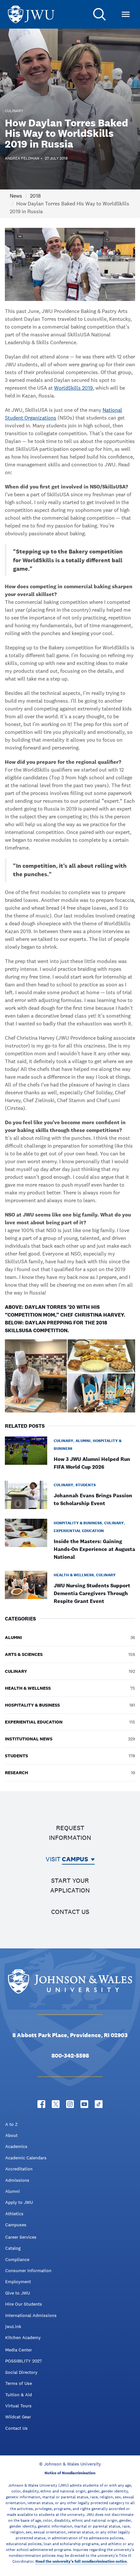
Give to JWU (18, 2293)
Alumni (13, 2191)
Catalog (13, 2248)
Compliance (17, 2259)
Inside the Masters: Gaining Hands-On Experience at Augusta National (94, 1549)
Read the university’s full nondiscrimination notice (81, 2561)
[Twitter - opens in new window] (56, 2104)
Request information (70, 1833)
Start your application (70, 1885)
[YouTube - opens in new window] (84, 2104)
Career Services (21, 2237)
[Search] (100, 14)
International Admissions (31, 2315)
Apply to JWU (19, 2202)
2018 (35, 196)
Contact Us (16, 2428)
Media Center (19, 2350)
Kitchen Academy (23, 2337)
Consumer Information (28, 2270)
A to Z (11, 2124)
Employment (18, 2282)
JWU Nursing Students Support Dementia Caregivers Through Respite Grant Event (92, 1593)
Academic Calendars (26, 2158)
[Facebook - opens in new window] (41, 2104)
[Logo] (31, 14)
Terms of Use (19, 2383)
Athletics (14, 2214)
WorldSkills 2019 (73, 388)
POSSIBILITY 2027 (23, 2361)
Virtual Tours (18, 2406)
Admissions (17, 2180)
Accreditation (19, 2169)
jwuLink (13, 2326)
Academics (16, 2146)
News (16, 196)
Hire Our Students (24, 2304)
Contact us (70, 1912)
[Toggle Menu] (126, 14)
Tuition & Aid (19, 2395)
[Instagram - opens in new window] (70, 2104)
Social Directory (21, 2372)
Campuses (16, 2225)
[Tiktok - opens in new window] (99, 2104)
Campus (75, 1859)
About (11, 2135)
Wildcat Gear (18, 2417)
